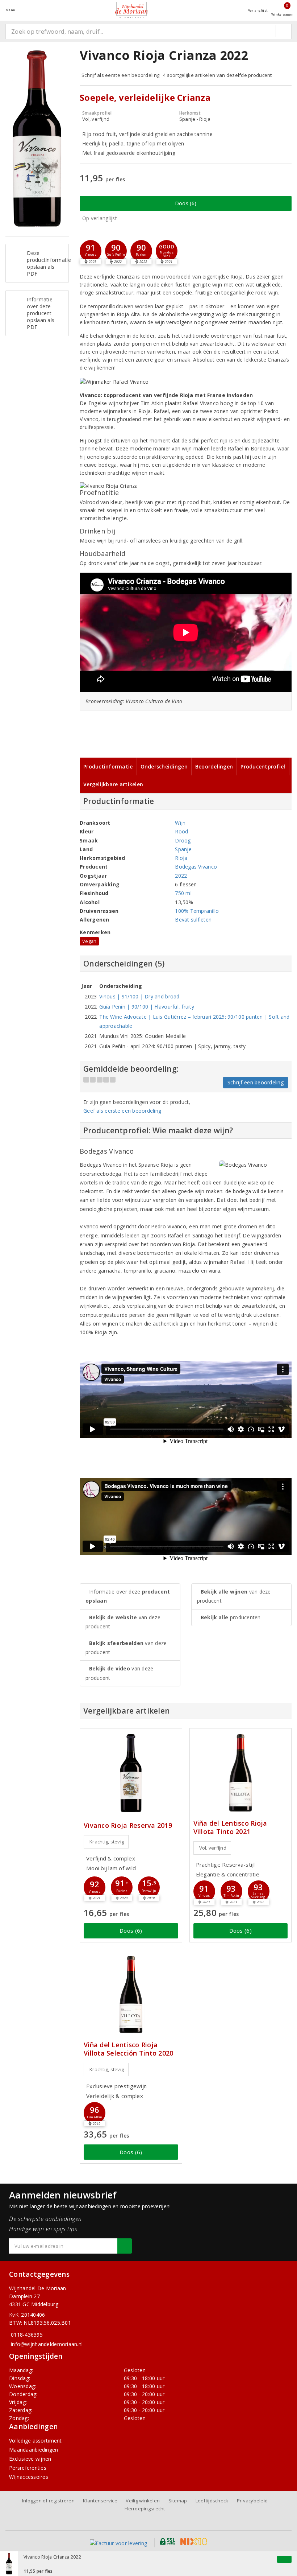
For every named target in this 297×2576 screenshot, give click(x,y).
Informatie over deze (128, 1596)
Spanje (183, 849)
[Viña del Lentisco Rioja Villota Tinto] (241, 1773)
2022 (181, 876)
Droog (183, 840)
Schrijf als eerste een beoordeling (120, 75)
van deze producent (123, 1622)
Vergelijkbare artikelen (113, 784)
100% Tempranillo (197, 911)
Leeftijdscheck (212, 2501)
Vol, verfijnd (213, 1848)
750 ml (183, 893)
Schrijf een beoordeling (256, 1082)
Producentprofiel (263, 766)
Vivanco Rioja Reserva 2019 (128, 1825)
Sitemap (178, 2501)
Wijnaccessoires (29, 2477)
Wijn (180, 823)
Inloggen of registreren (48, 2501)
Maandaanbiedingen (34, 2450)
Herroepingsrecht (145, 2509)
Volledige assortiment (35, 2441)
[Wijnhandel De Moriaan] (131, 10)
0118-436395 (27, 2335)
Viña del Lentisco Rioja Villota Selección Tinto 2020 (128, 2049)
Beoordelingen (214, 766)
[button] (91, 251)
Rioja (181, 858)
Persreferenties (28, 2468)
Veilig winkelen (143, 2501)
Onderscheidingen (164, 766)
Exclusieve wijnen (30, 2459)
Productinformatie (108, 766)
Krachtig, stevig (107, 1842)
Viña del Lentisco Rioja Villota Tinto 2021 (230, 1827)
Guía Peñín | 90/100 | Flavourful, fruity (147, 1007)
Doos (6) (186, 203)
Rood (181, 831)
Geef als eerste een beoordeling (122, 1111)
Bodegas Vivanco (196, 867)
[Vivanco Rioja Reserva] (131, 1773)
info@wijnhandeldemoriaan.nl (47, 2344)
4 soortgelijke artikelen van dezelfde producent (217, 75)
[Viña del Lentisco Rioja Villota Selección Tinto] (131, 1994)
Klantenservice (100, 2501)
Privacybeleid (252, 2501)
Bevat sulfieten (193, 920)
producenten (231, 1617)
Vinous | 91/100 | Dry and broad (139, 996)
